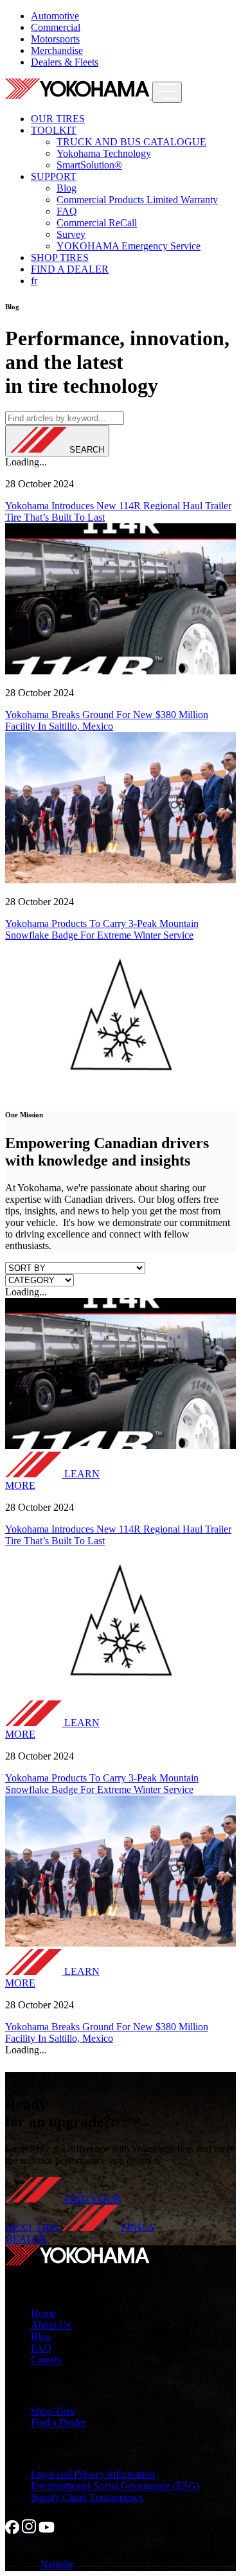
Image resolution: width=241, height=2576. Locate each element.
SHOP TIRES (60, 257)
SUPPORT (54, 176)
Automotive (55, 16)
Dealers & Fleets (65, 62)
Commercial (56, 27)
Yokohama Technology (104, 153)
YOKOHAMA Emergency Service (129, 246)
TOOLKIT (54, 130)
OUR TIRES (58, 119)
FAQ (67, 211)
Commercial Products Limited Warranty (137, 200)
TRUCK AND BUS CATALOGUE (131, 142)
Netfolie (57, 2565)
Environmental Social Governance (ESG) (115, 2486)
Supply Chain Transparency (87, 2497)
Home (43, 2313)
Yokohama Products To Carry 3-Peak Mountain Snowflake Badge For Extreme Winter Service (102, 929)
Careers (46, 2360)
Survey (71, 234)
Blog (67, 188)
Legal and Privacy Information (93, 2474)
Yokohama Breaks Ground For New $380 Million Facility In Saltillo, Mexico (107, 720)
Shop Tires (53, 2411)
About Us (51, 2325)
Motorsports (55, 39)
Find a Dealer (58, 2423)
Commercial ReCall (97, 223)
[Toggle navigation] (167, 92)
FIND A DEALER (70, 269)
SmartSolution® (89, 165)
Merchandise (57, 50)
